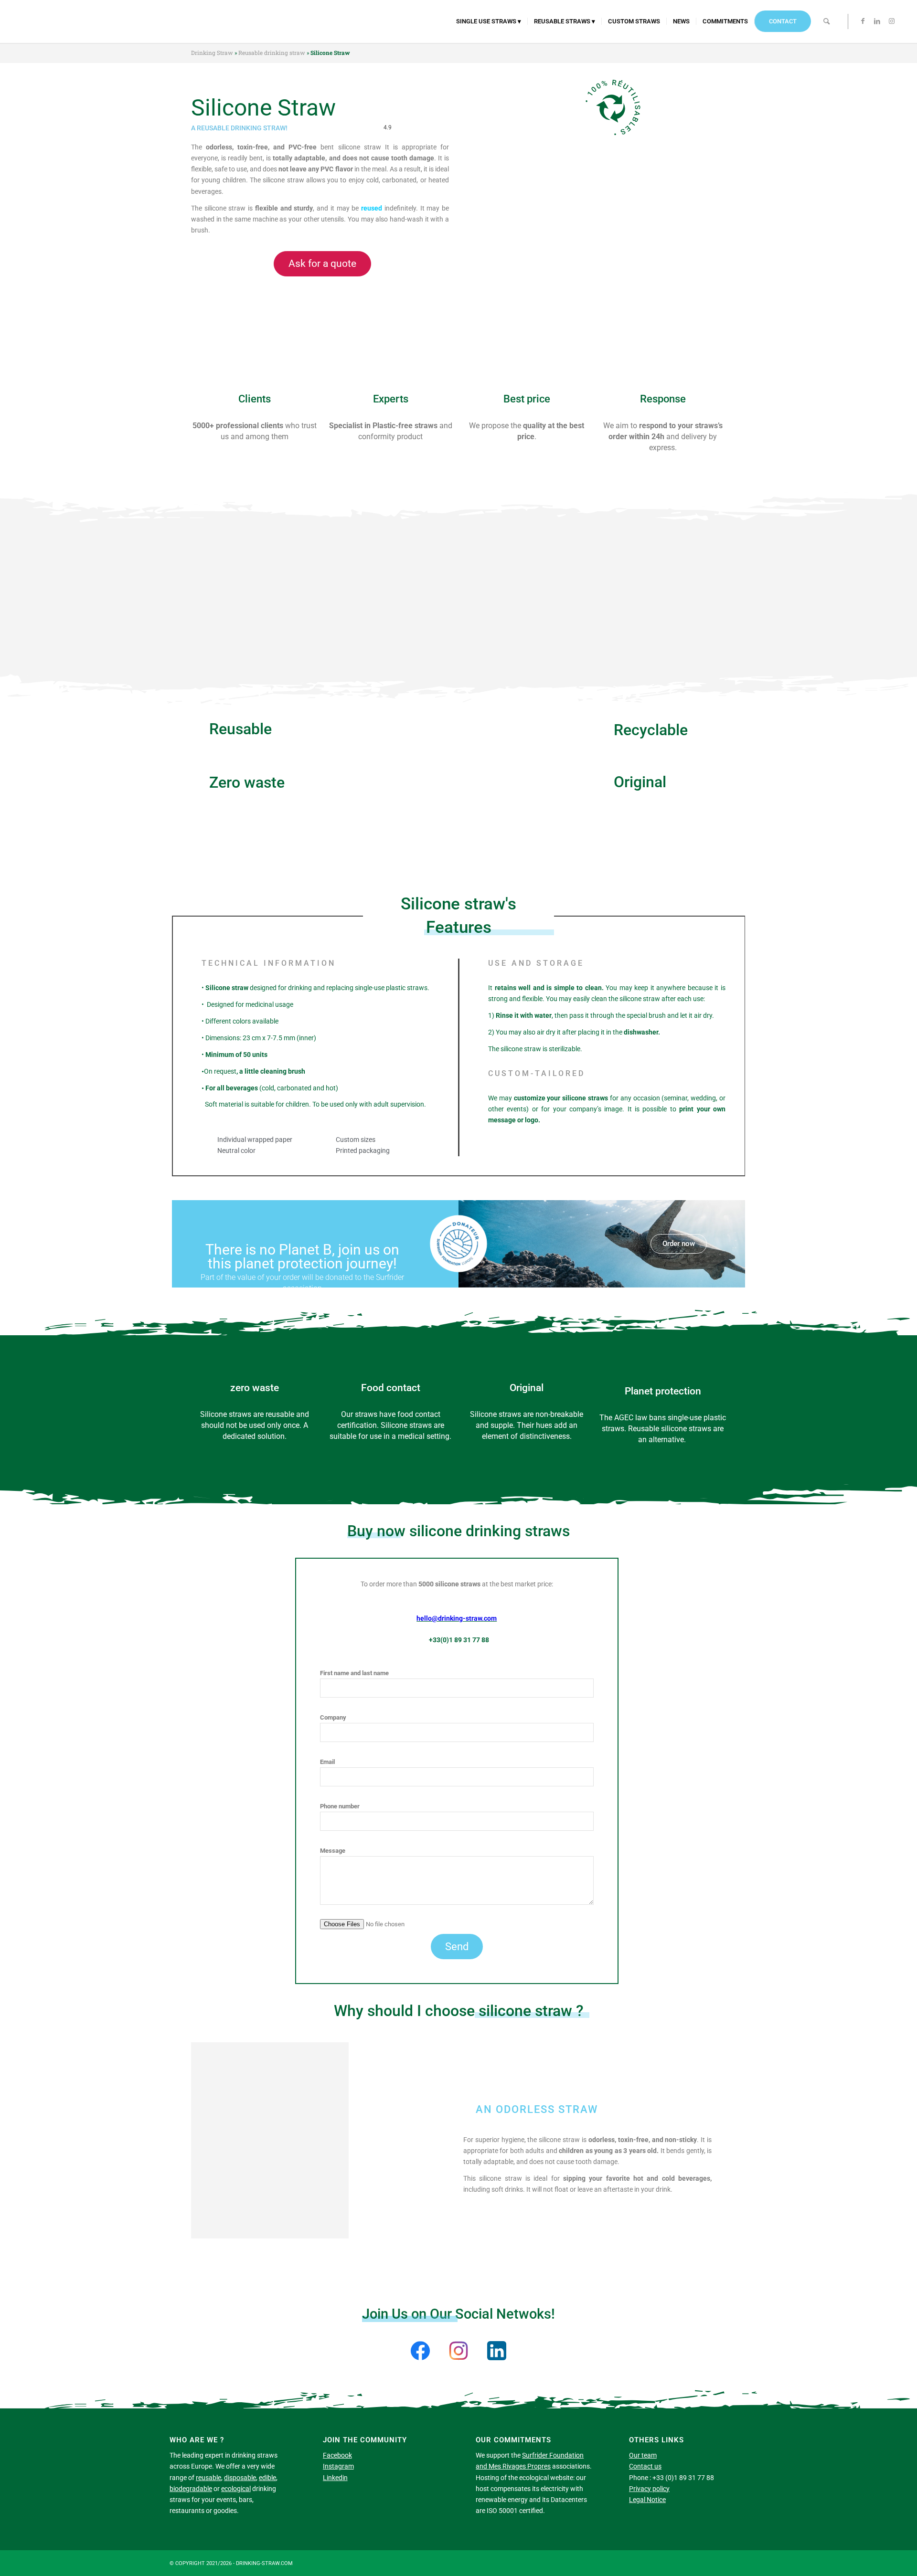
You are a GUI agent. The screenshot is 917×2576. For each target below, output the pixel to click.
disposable (240, 2478)
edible (267, 2478)
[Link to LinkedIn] (877, 21)
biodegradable (191, 2489)
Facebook (337, 2455)
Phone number (340, 1806)
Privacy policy (649, 2489)
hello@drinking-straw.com (457, 1618)
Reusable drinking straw (272, 53)
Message (333, 1851)
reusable (208, 2478)
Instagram (338, 2466)
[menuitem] (489, 21)
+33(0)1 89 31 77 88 (458, 1640)
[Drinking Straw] (23, 21)
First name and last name (354, 1673)
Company (333, 1717)
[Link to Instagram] (892, 21)
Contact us (645, 2466)
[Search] (826, 21)
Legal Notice (647, 2500)
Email (327, 1762)
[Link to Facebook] (863, 21)
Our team (643, 2455)
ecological (236, 2489)
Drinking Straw (212, 53)
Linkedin (335, 2478)
